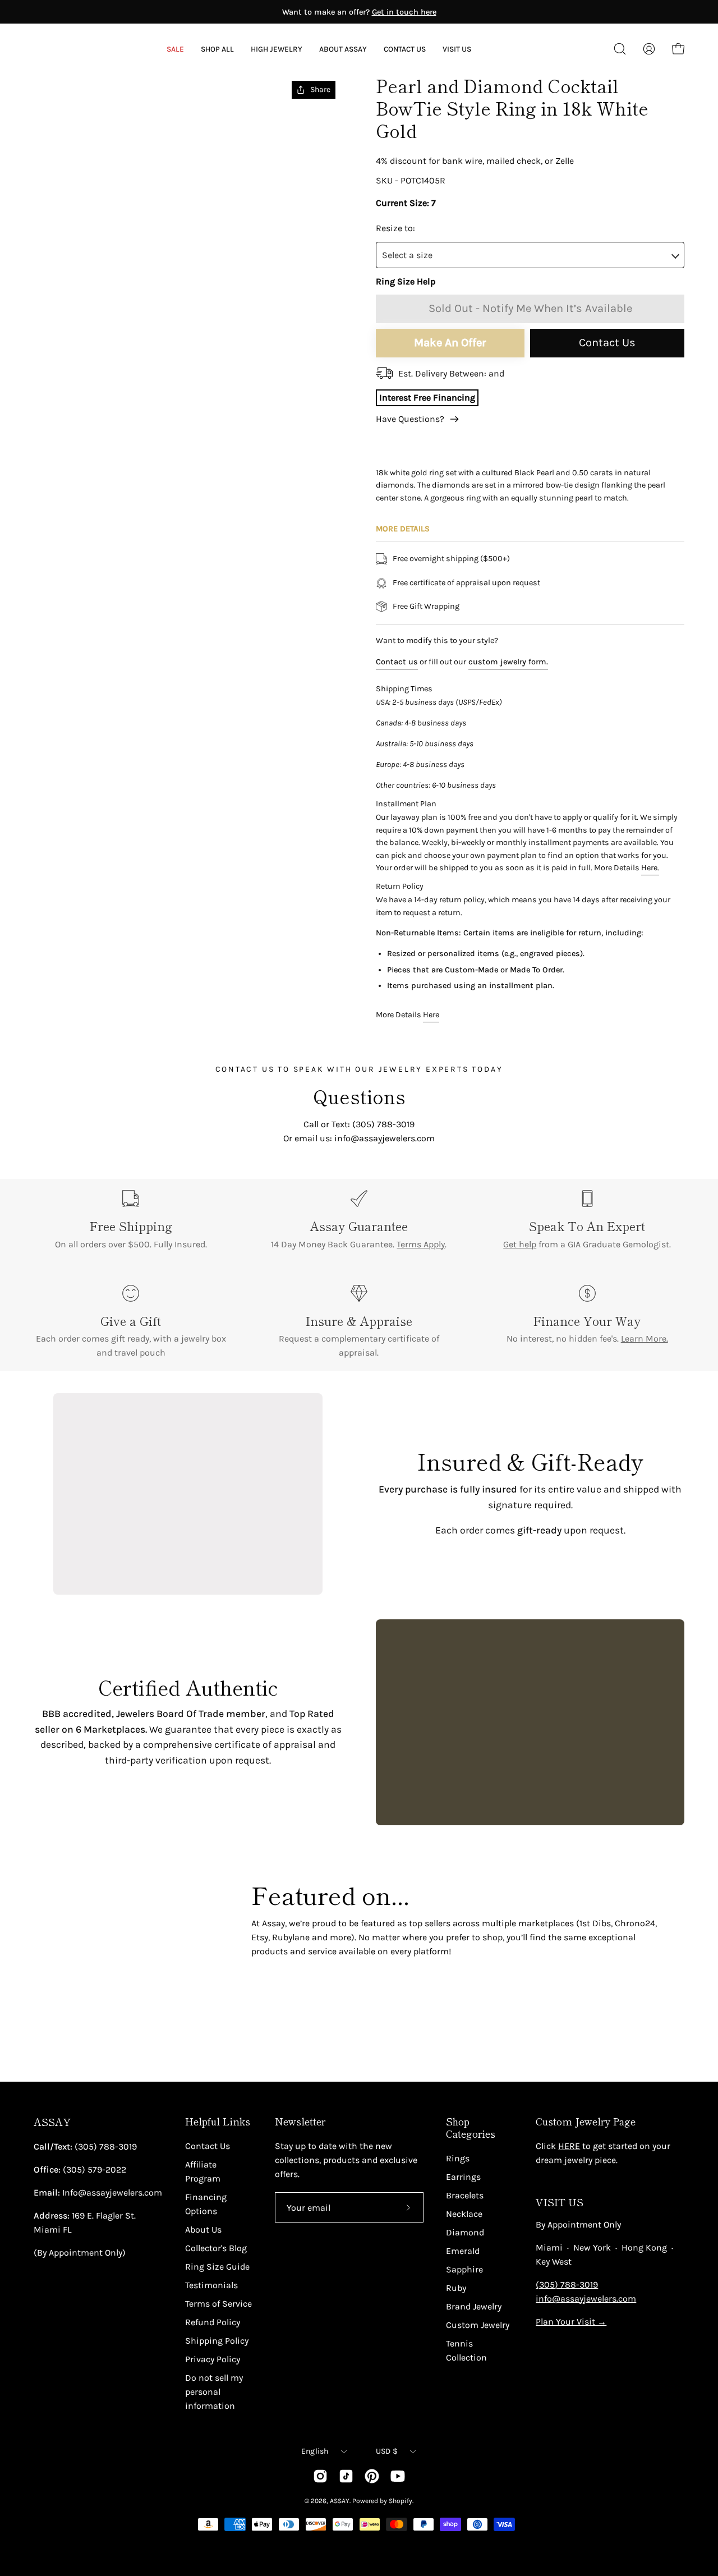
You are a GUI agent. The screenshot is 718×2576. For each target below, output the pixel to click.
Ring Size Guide (217, 2267)
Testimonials (211, 2285)
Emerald (463, 2251)
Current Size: (402, 203)
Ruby (456, 2288)
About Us (203, 2230)
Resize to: (395, 228)
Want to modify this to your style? (437, 640)
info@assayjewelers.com (586, 2299)
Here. (650, 868)
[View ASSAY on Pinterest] (372, 2476)
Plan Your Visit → (571, 2322)
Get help (520, 1244)
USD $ (387, 2451)
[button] (343, 49)
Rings (458, 2158)
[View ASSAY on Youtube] (398, 2476)
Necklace (464, 2214)
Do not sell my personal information (214, 2392)
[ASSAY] (84, 49)
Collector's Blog (216, 2248)
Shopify (401, 2501)
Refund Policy (213, 2322)
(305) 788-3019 (567, 2285)
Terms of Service (218, 2304)
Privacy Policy (213, 2359)
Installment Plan (406, 804)
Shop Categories (471, 2128)
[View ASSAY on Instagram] (320, 2476)
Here (431, 1015)
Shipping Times (404, 689)
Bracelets (465, 2195)
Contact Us (607, 343)
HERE (569, 2146)
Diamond (465, 2232)
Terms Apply (421, 1244)
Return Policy (400, 886)
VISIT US (560, 2202)
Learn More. (645, 1338)
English (315, 2451)
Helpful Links (218, 2122)
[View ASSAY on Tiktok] (346, 2476)
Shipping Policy (217, 2341)
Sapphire (464, 2269)
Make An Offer (450, 343)
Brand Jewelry (474, 2306)
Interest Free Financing (427, 398)
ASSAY (52, 2122)
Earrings (463, 2177)
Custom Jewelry (478, 2325)
